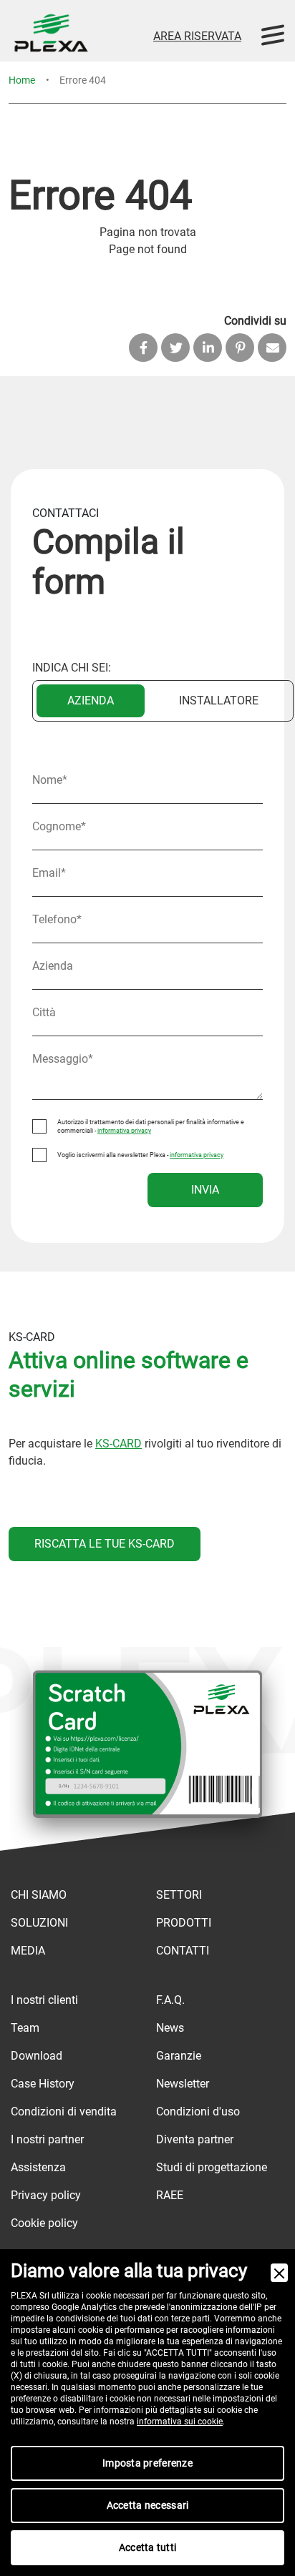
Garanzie (179, 2056)
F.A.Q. (170, 2000)
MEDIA (28, 1951)
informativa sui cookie (180, 2422)
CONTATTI (183, 1951)
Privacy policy (46, 2195)
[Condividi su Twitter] (175, 348)
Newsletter (183, 2084)
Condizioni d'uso (198, 2112)
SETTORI (179, 1895)
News (170, 2028)
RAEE (170, 2195)
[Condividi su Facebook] (143, 348)
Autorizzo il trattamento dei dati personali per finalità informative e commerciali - (151, 1126)
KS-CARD (119, 1444)
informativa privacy (124, 1131)
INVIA (205, 1190)
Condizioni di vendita (64, 2112)
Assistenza (38, 2167)
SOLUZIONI (39, 1923)
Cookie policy (44, 2223)
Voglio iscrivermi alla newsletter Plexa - (140, 1155)
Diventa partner (195, 2139)
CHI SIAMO (39, 1895)
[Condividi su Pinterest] (240, 348)
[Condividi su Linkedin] (208, 348)
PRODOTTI (184, 1923)
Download (37, 2056)
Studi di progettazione (212, 2167)
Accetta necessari (148, 2505)
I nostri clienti (44, 2000)
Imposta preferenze (147, 2463)
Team (25, 2028)
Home (22, 80)
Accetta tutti (148, 2547)
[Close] (279, 2273)
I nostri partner (47, 2139)
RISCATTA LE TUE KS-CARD (105, 1544)
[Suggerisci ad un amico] (272, 348)
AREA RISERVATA (197, 36)
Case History (43, 2084)
